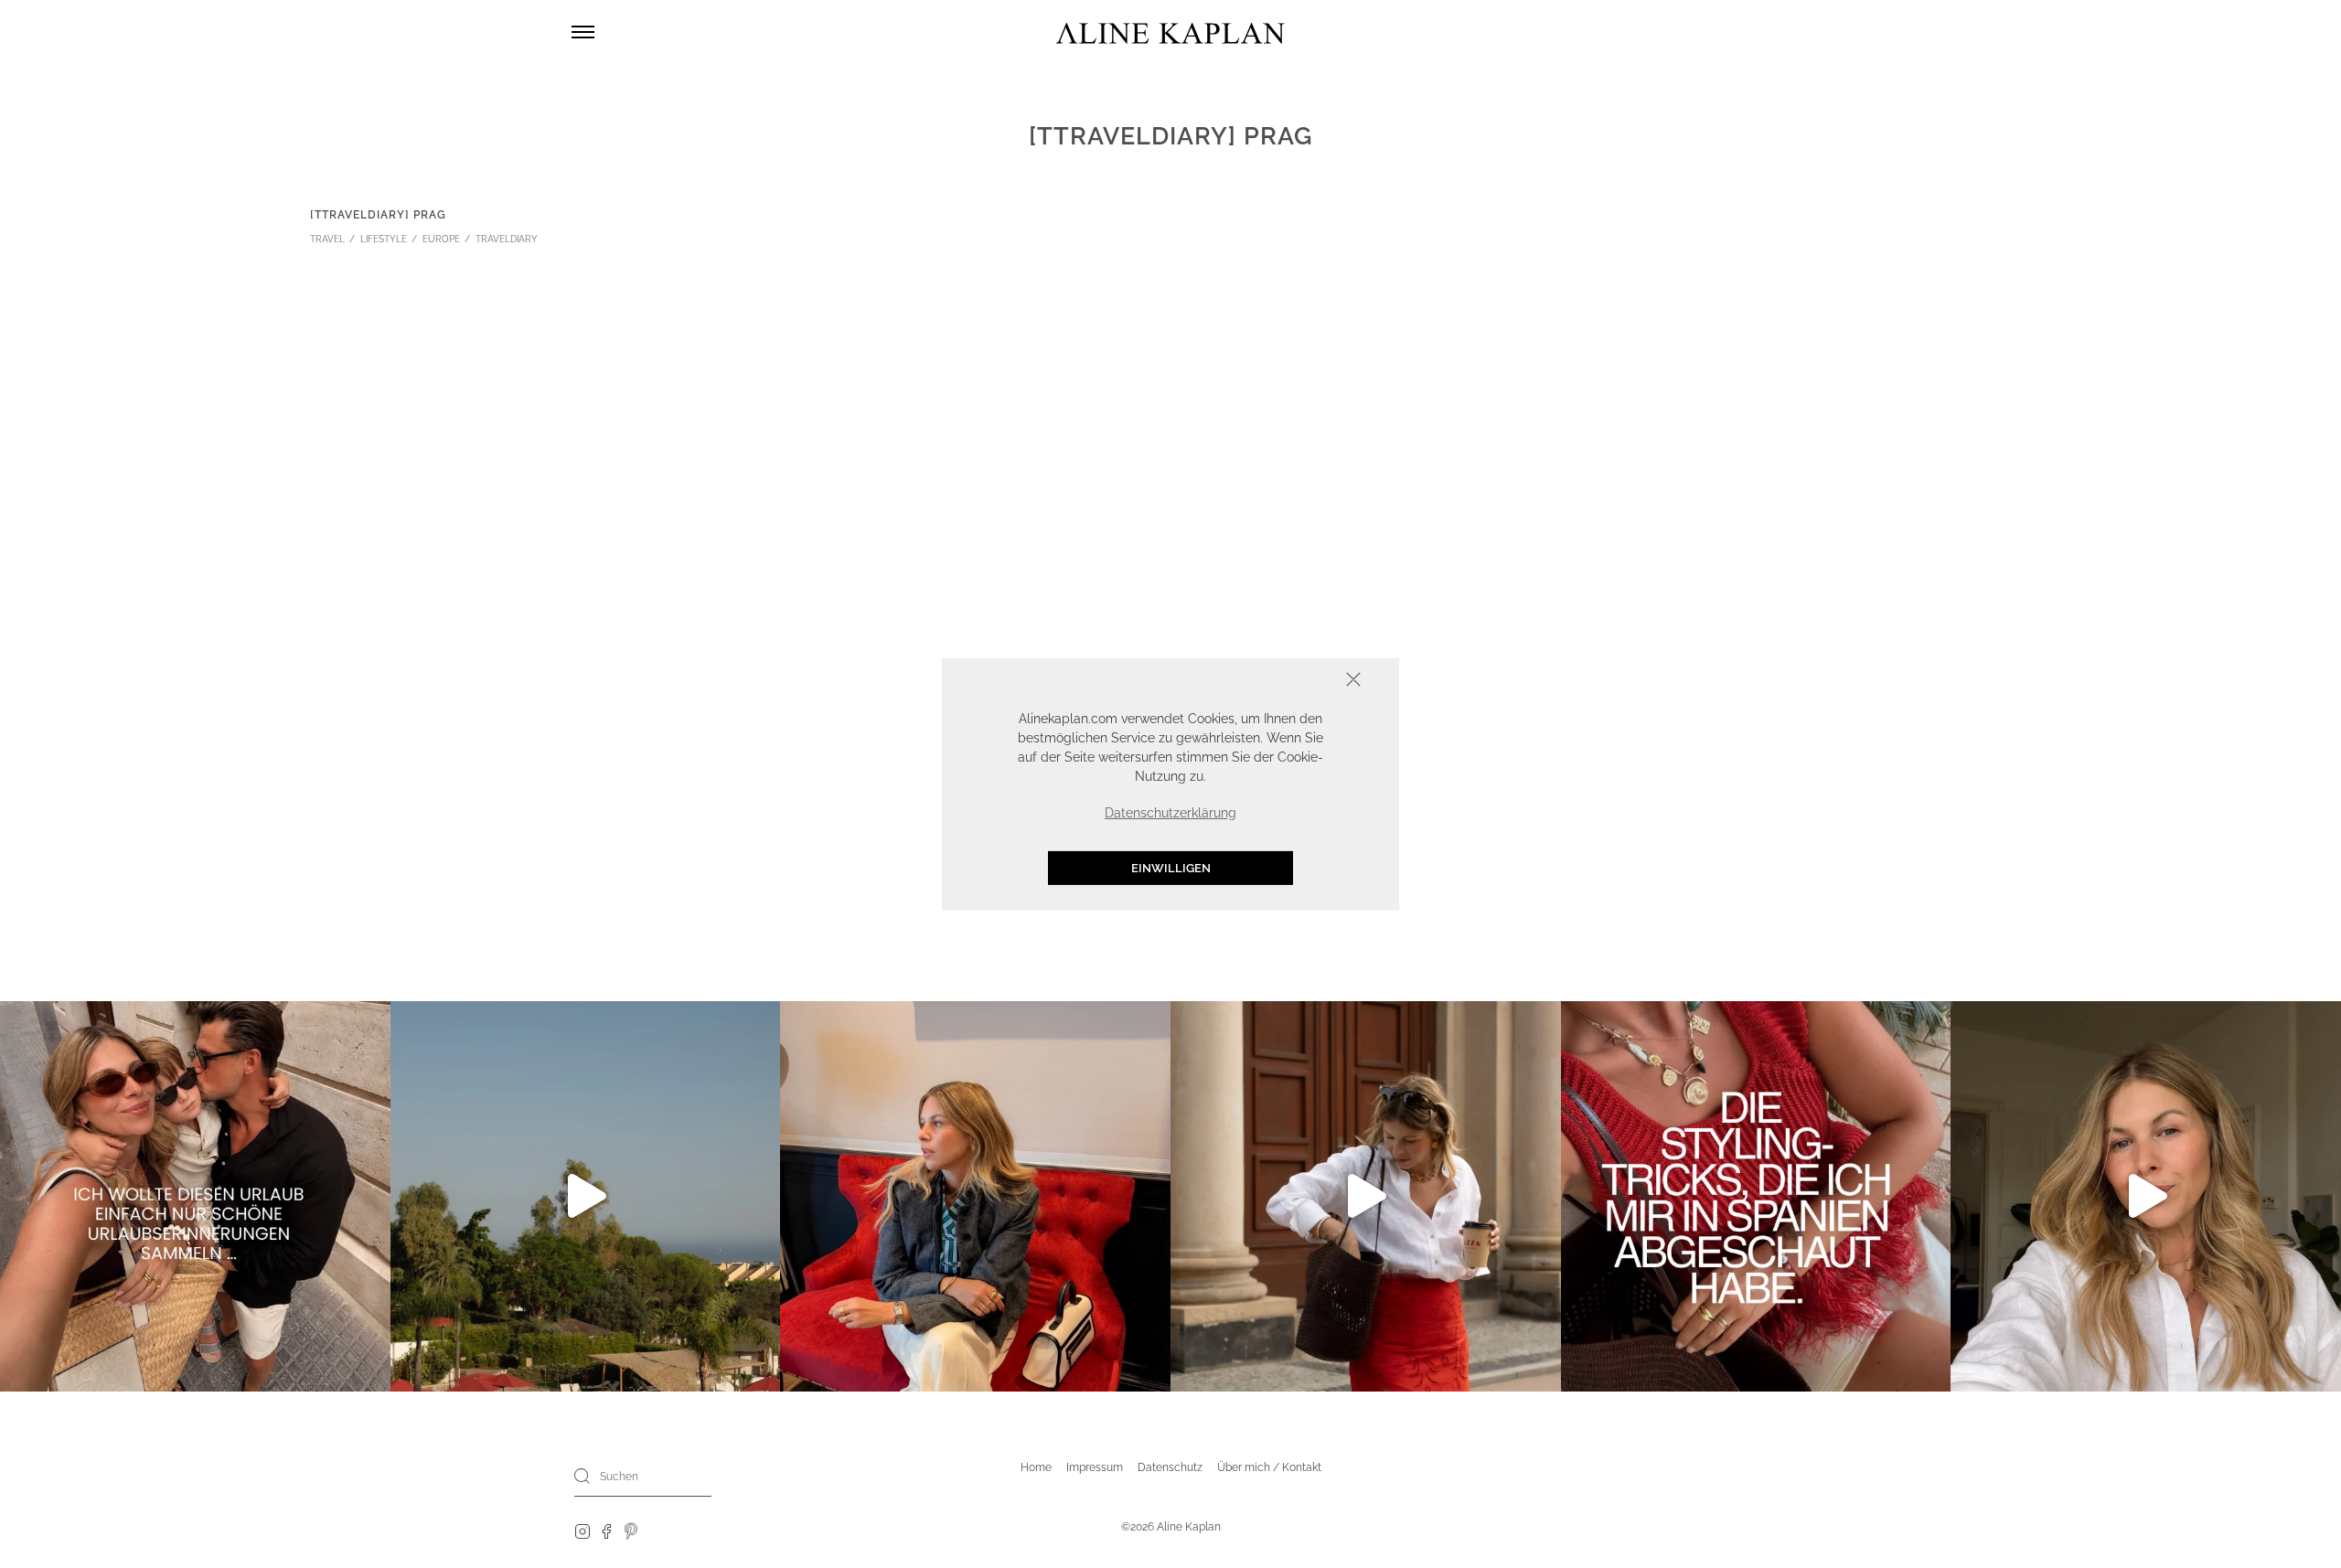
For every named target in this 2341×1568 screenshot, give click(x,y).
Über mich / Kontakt (1269, 1467)
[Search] (583, 1476)
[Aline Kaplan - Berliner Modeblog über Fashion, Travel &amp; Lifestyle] (1170, 32)
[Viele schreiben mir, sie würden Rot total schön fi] (1366, 1196)
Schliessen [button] (1297, 681)
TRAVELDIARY (507, 239)
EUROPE (441, 239)
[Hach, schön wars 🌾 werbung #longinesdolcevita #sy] (975, 1196)
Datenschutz (1170, 1467)
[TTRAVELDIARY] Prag (378, 215)
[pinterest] (631, 1531)
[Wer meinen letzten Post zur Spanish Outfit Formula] (1756, 1196)
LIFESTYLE (384, 239)
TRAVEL (327, 239)
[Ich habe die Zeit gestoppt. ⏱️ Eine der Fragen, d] (2146, 1196)
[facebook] (606, 1531)
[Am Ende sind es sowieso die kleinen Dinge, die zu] (195, 1196)
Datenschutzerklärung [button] (1170, 812)
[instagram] (583, 1531)
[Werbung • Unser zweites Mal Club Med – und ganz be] (586, 1196)
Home (1036, 1467)
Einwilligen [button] (1171, 867)
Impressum (1095, 1467)
